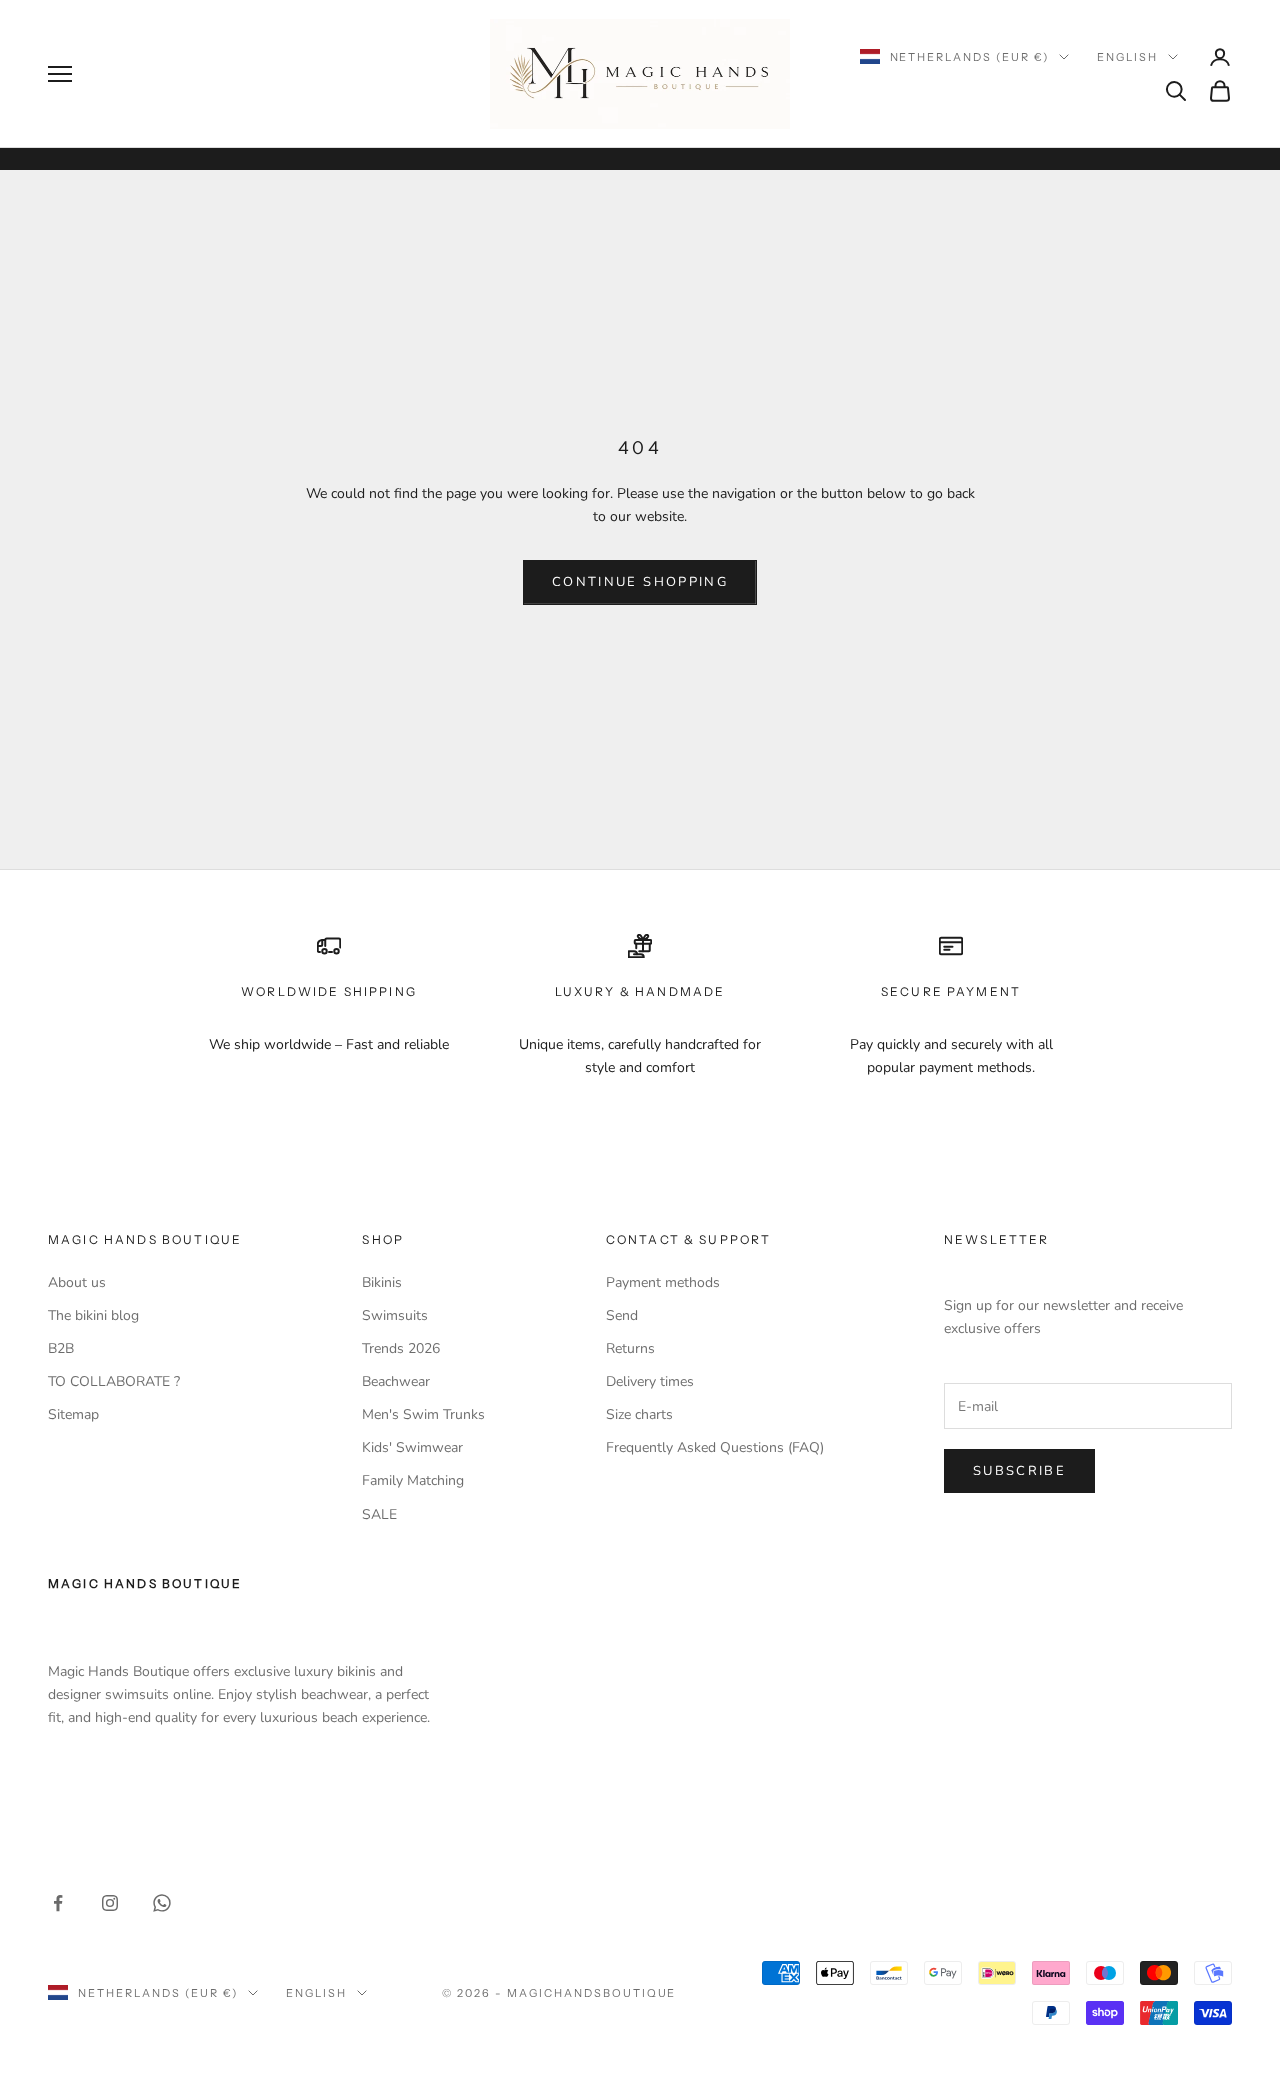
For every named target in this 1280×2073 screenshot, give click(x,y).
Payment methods (663, 1282)
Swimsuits (395, 1315)
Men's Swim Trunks (423, 1414)
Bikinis (382, 1282)
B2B (61, 1348)
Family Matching (413, 1480)
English (1127, 57)
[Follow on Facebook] (58, 1903)
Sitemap (73, 1414)
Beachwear (396, 1381)
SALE (379, 1514)
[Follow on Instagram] (110, 1903)
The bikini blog (93, 1315)
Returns (630, 1348)
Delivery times (650, 1381)
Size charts (639, 1414)
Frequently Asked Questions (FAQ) (715, 1447)
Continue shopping (640, 582)
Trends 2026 (401, 1348)
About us (77, 1282)
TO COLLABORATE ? (114, 1381)
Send (622, 1315)
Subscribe (1019, 1471)
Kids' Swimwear (412, 1447)
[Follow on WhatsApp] (162, 1903)
